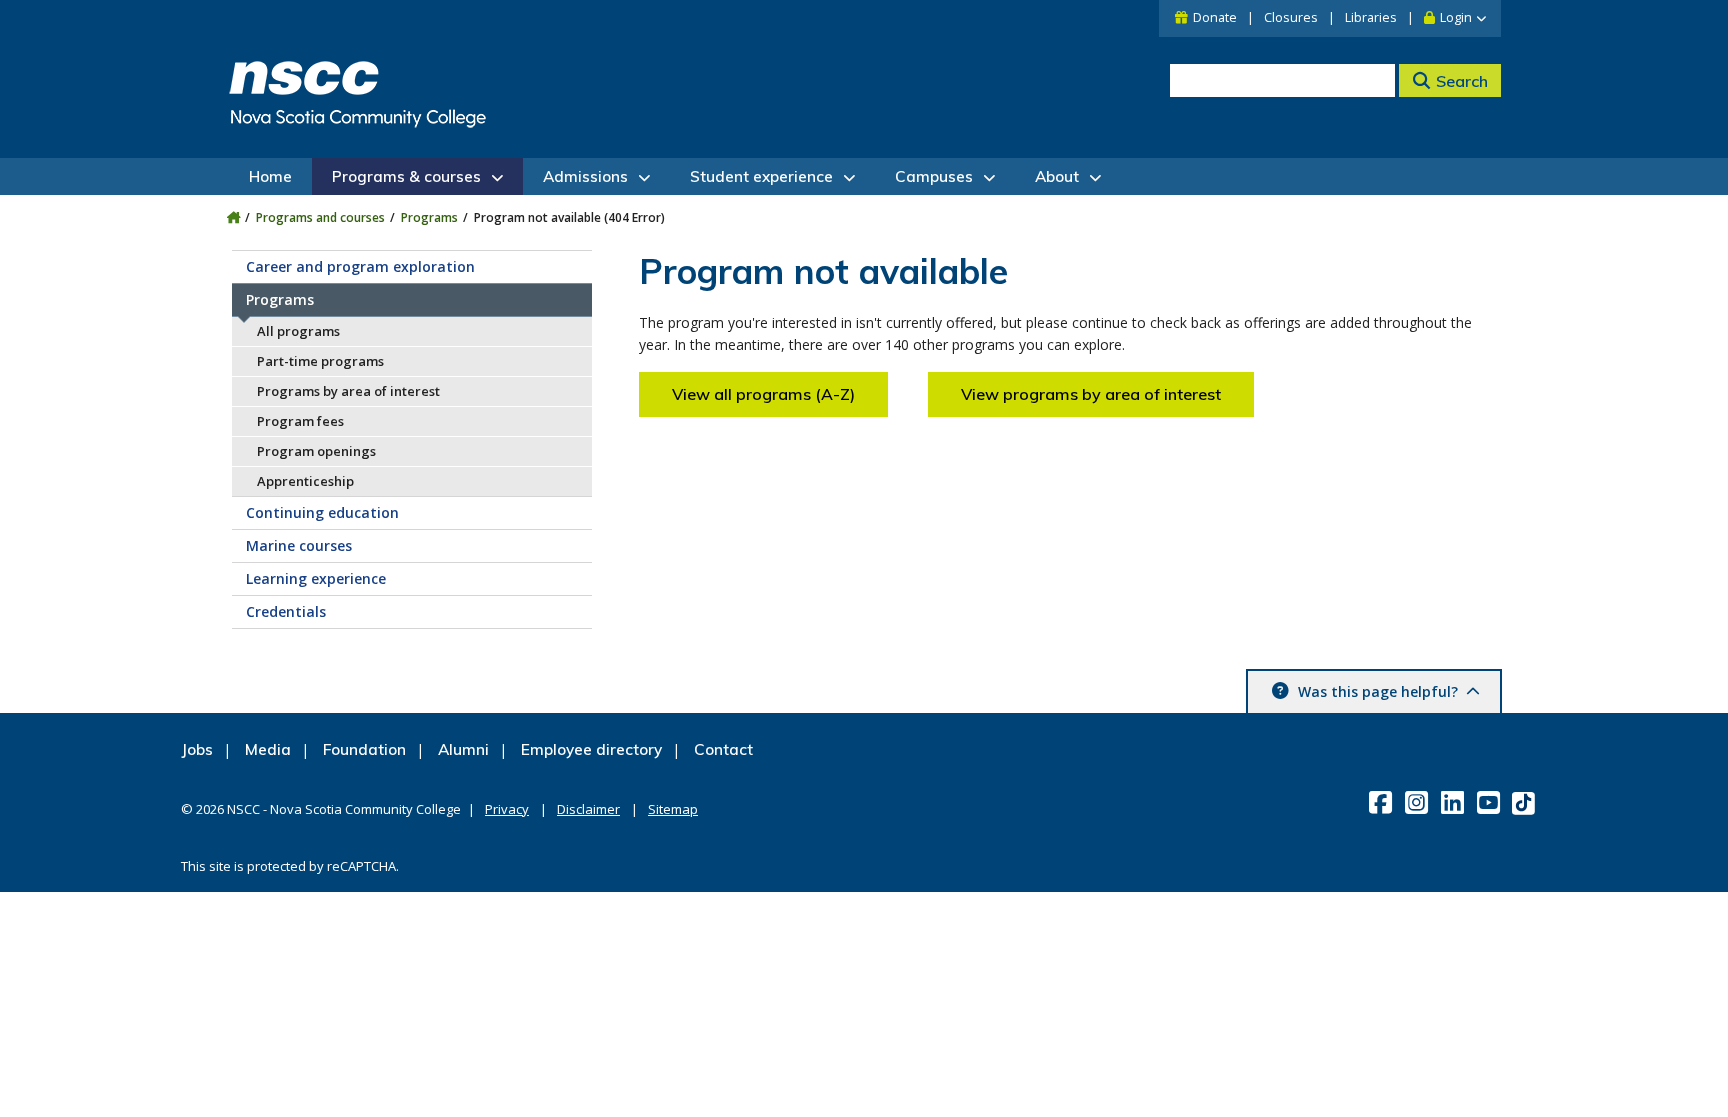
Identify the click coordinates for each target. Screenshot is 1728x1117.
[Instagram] (1418, 802)
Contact (723, 749)
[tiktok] (1525, 802)
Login (1456, 17)
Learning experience (316, 578)
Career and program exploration (360, 266)
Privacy (507, 809)
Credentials (286, 611)
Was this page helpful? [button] (1378, 691)
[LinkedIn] (1454, 802)
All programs (298, 331)
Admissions (585, 176)
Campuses (934, 176)
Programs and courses (320, 217)
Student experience (761, 176)
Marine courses (299, 545)
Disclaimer (588, 809)
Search (1462, 81)
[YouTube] (1490, 802)
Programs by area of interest (348, 391)
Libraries (1371, 17)
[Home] (233, 217)
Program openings (316, 451)
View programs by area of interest (1091, 394)
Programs (429, 217)
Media (268, 749)
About (1057, 176)
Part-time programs (320, 361)
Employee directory (591, 749)
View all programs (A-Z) (763, 394)
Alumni (463, 749)
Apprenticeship (305, 481)
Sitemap (673, 809)
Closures (1291, 17)
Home (270, 176)
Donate (1215, 17)
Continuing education (322, 512)
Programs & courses (406, 176)
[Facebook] (1382, 802)
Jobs (197, 749)
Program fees (300, 421)
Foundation (364, 749)
